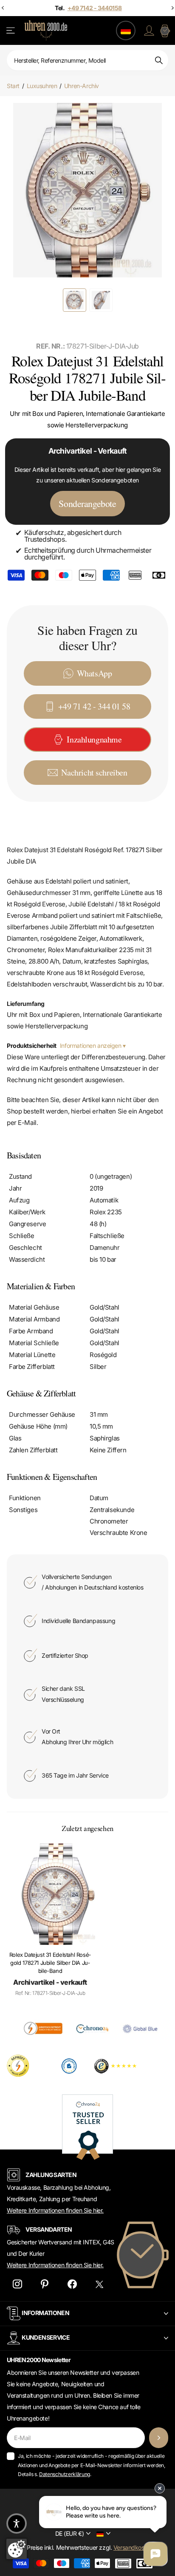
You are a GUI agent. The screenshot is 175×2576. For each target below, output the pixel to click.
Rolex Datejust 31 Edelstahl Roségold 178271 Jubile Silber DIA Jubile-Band (50, 1963)
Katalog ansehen (11, 31)
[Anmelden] (149, 30)
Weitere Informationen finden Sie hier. (55, 2210)
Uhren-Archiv (82, 86)
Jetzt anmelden (159, 2438)
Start (13, 86)
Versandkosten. (134, 2547)
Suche (159, 60)
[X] (100, 2284)
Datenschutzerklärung (65, 2474)
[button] (17, 2523)
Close (87, 2314)
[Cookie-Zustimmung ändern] (17, 2549)
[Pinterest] (45, 2284)
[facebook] (72, 2284)
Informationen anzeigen (91, 1046)
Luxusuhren (42, 86)
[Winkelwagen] (165, 30)
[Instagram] (17, 2284)
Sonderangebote (87, 503)
